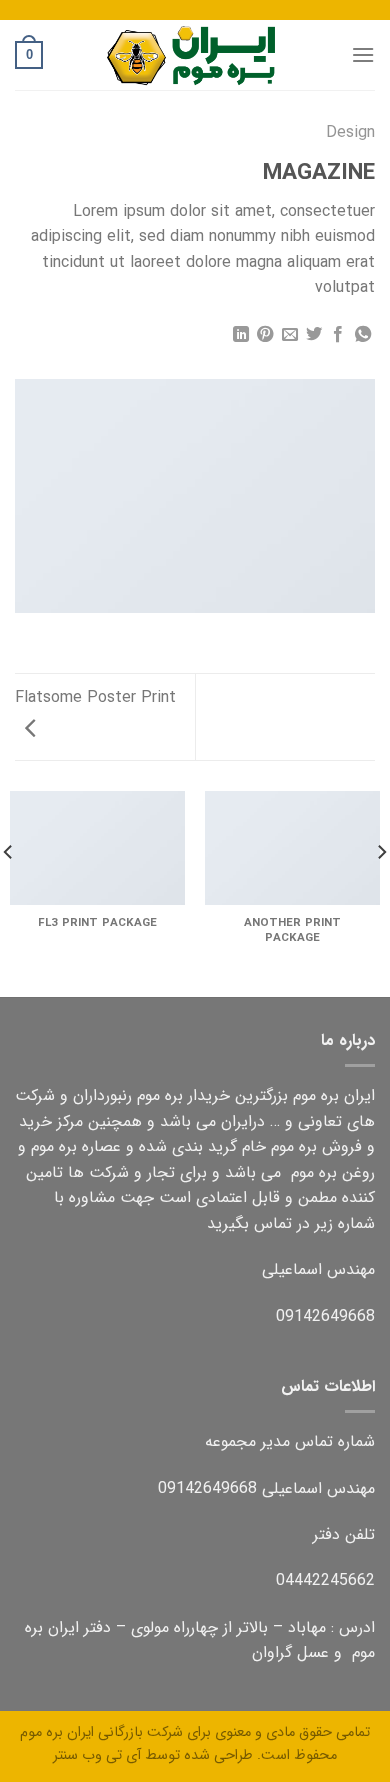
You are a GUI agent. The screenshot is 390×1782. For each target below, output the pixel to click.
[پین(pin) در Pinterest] (265, 335)
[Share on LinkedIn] (240, 335)
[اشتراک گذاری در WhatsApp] (363, 335)
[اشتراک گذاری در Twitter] (314, 335)
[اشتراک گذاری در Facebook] (338, 335)
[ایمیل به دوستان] (289, 335)
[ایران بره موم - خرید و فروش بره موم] (195, 55)
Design (350, 132)
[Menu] (363, 54)
